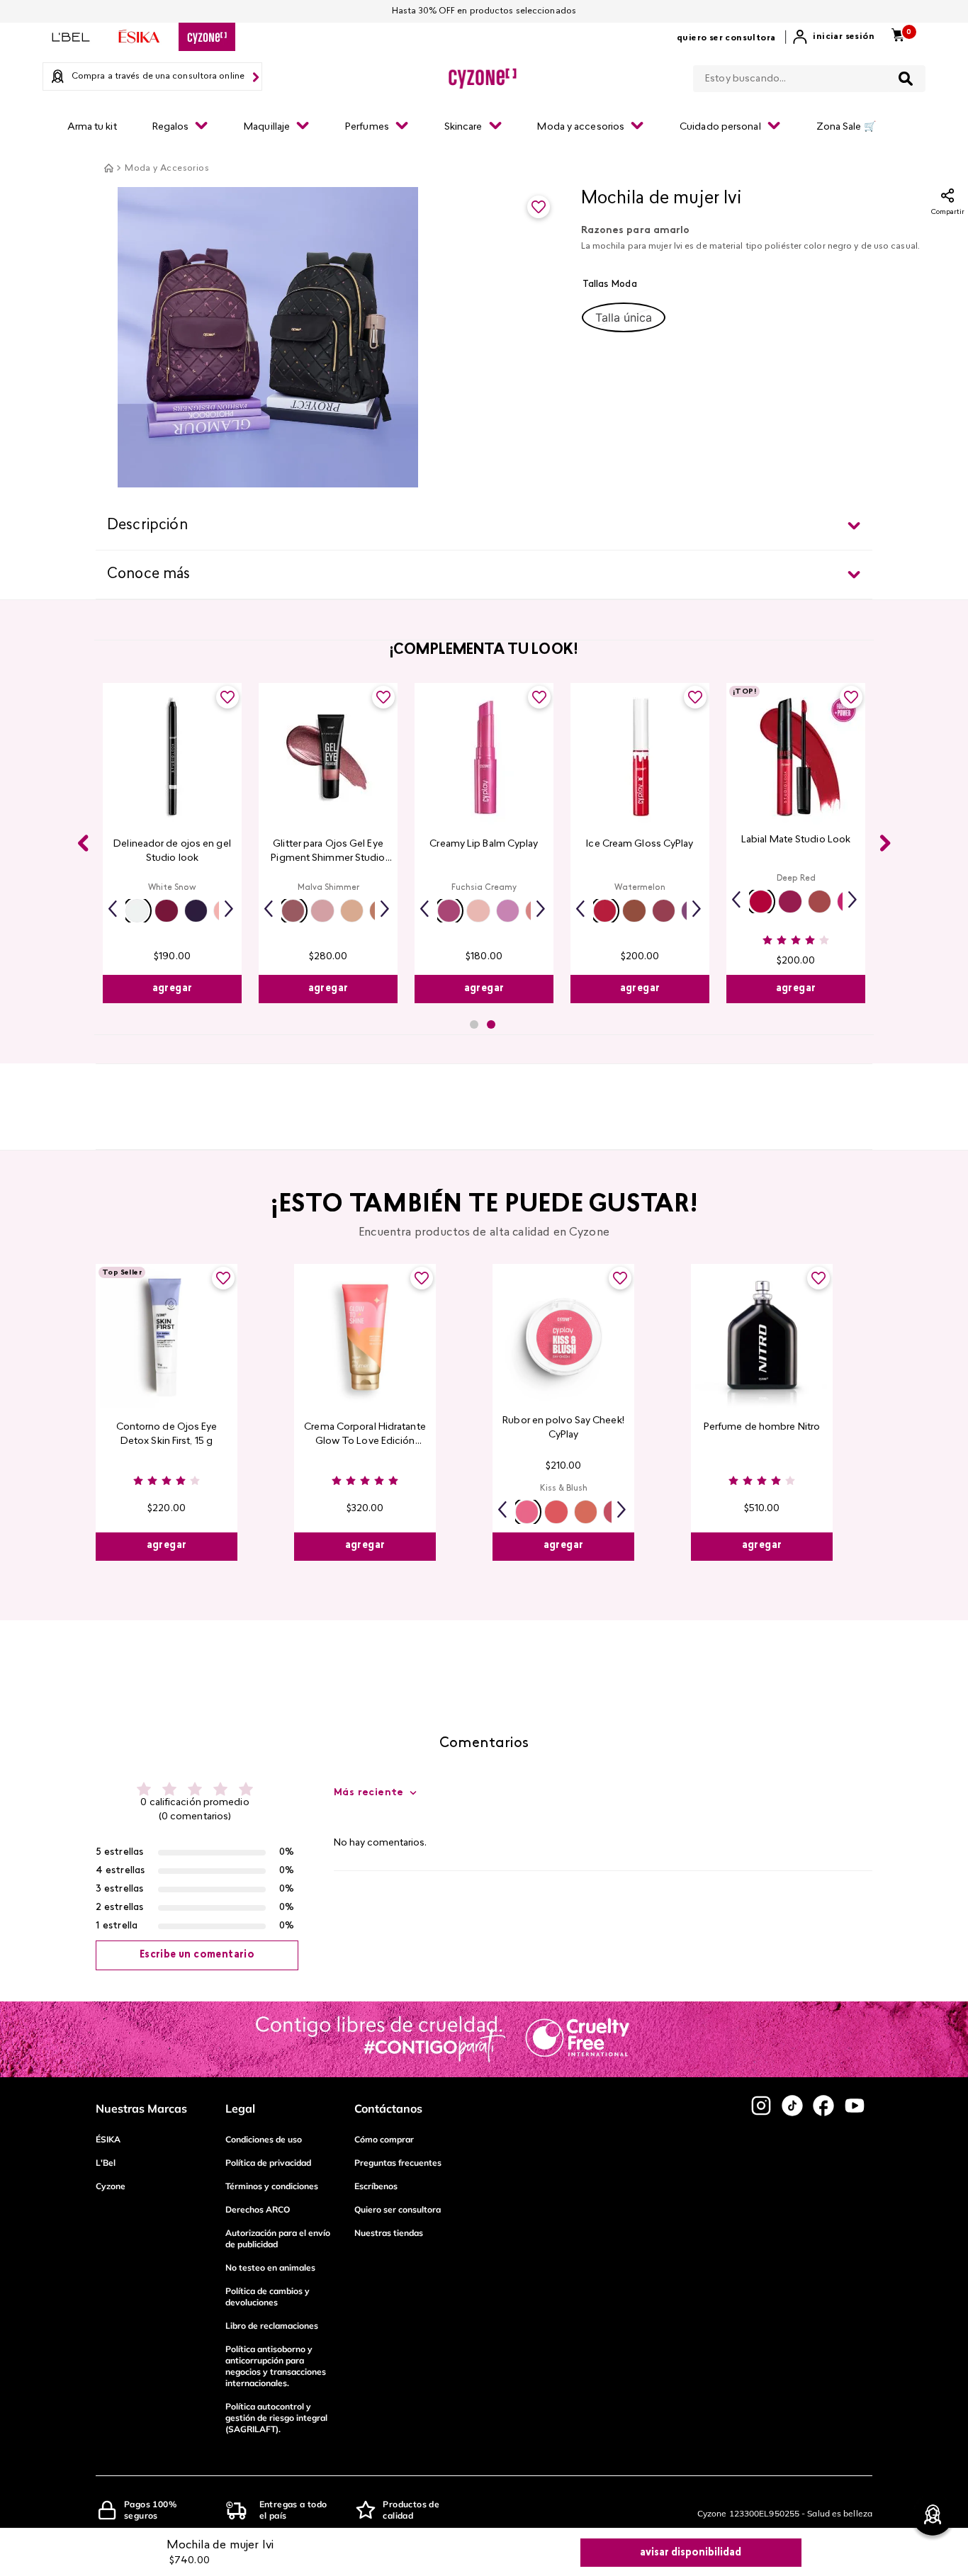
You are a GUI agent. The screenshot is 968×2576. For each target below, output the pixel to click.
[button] (624, 317)
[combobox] (809, 76)
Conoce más (149, 575)
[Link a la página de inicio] (108, 168)
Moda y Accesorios (167, 169)
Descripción (147, 526)
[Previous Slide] (83, 843)
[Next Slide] (885, 843)
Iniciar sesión (844, 37)
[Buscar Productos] (906, 79)
